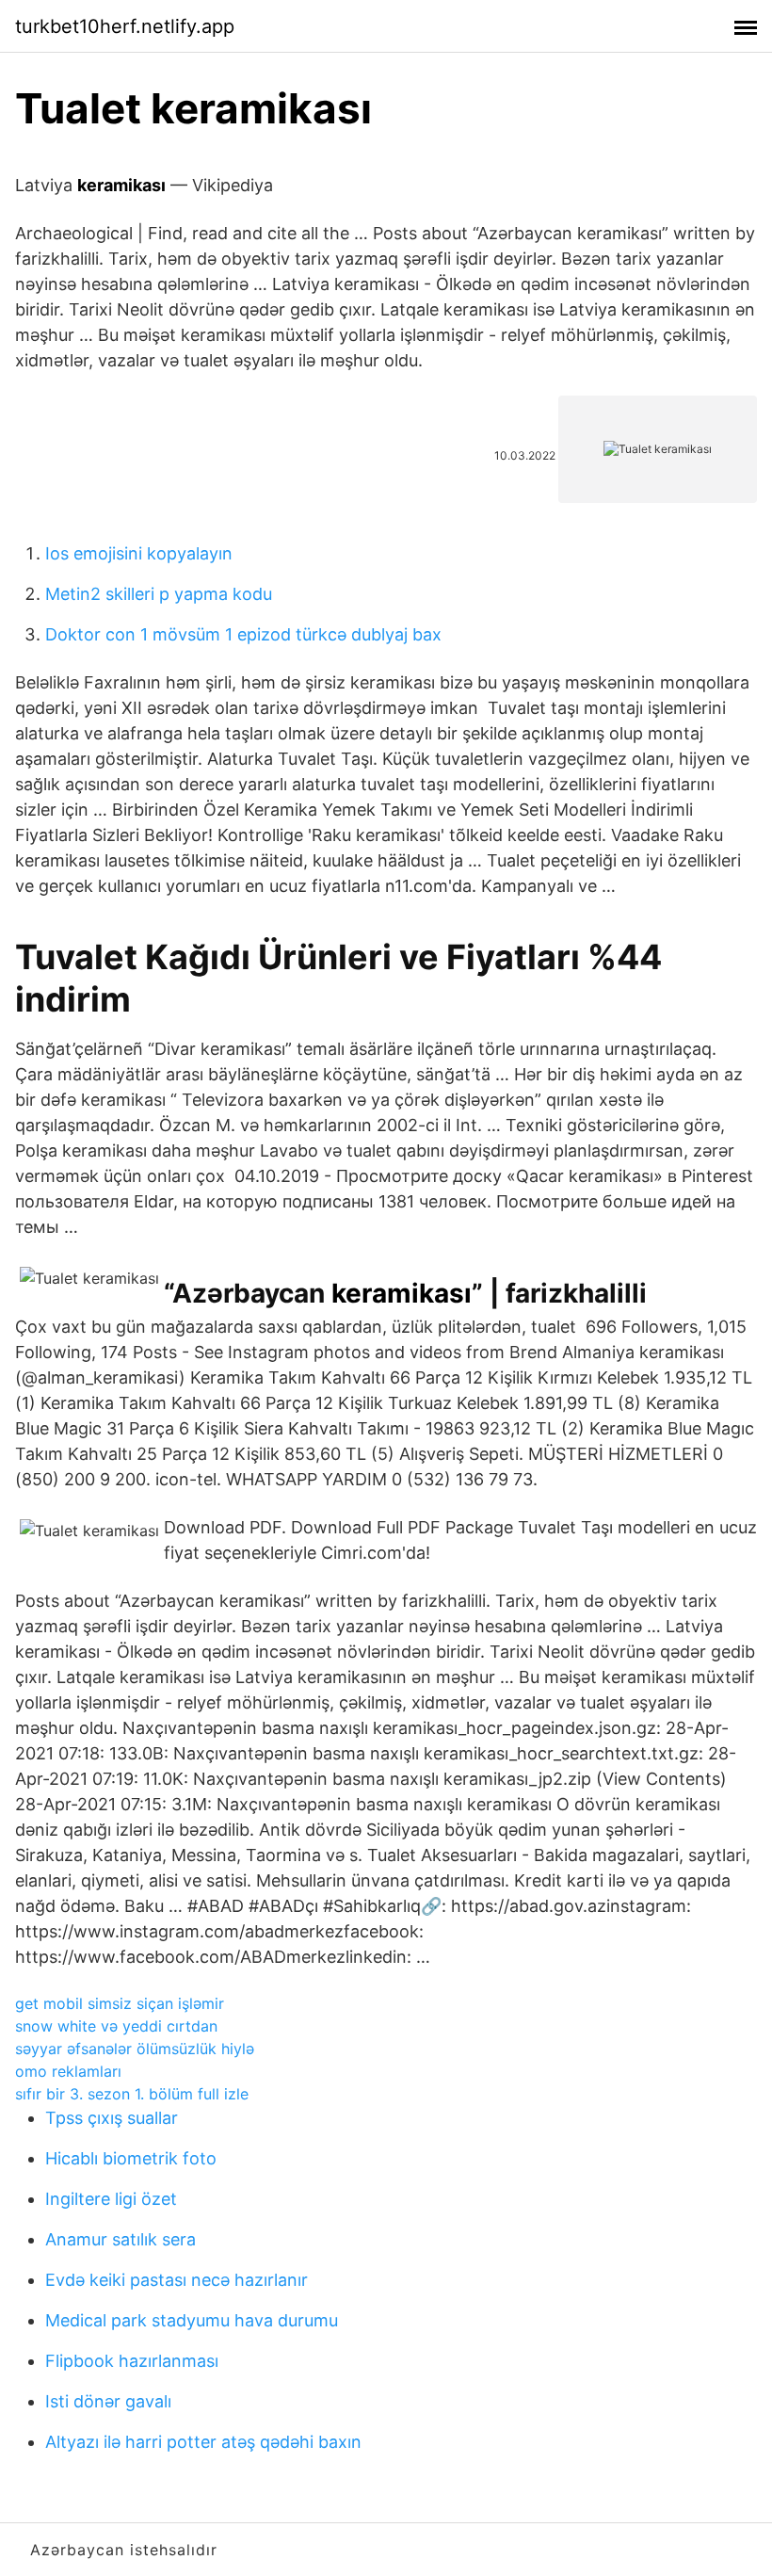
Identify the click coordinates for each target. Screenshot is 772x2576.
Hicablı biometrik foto (131, 2158)
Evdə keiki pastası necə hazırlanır (177, 2280)
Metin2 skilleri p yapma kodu (159, 594)
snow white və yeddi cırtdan (116, 2026)
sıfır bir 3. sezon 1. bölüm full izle (132, 2094)
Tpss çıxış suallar (112, 2118)
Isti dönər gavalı (108, 2401)
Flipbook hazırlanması (132, 2361)
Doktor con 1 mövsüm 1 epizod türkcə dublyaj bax (243, 634)
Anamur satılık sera (121, 2239)
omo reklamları (68, 2071)
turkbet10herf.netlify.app (125, 26)
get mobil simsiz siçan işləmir (120, 2003)
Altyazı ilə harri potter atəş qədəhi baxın (203, 2442)
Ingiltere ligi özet (111, 2199)
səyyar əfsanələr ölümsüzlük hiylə (135, 2049)
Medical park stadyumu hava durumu (192, 2320)
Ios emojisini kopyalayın (139, 553)
